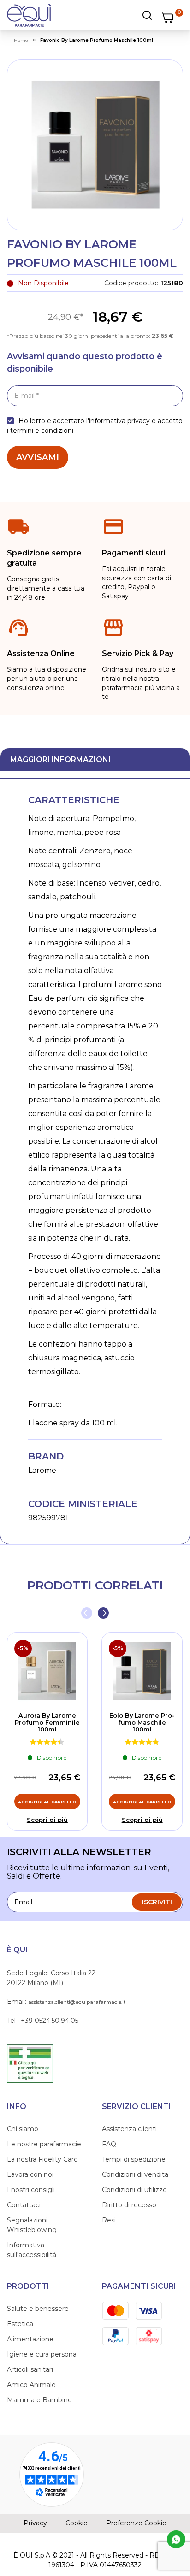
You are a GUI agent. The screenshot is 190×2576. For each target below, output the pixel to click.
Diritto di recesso (129, 2205)
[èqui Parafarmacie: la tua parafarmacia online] (29, 15)
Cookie (77, 2523)
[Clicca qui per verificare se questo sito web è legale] (30, 2063)
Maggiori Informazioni (60, 759)
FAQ (109, 2144)
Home (21, 40)
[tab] (95, 759)
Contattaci (24, 2205)
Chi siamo (23, 2129)
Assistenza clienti (129, 2129)
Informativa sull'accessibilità (32, 2250)
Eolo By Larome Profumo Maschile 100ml (142, 1722)
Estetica (20, 2324)
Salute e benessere (38, 2309)
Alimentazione (30, 2339)
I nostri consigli (31, 2190)
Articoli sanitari (30, 2369)
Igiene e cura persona (42, 2354)
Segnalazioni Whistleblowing (32, 2225)
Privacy (35, 2523)
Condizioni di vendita (135, 2174)
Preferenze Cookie (136, 2523)
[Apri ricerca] (123, 15)
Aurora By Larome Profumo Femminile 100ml (47, 1722)
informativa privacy (119, 421)
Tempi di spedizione (134, 2159)
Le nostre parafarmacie (44, 2144)
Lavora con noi (30, 2174)
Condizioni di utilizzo (134, 2190)
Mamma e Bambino (39, 2400)
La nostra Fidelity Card (42, 2159)
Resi (109, 2220)
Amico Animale (31, 2385)
